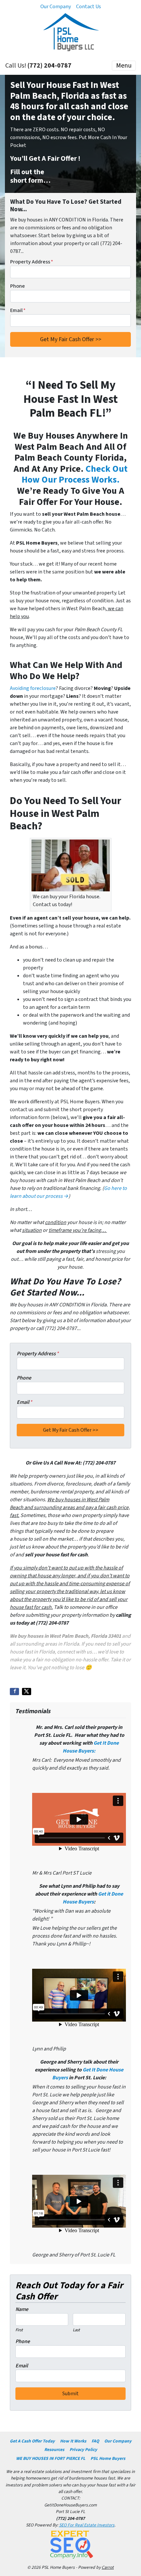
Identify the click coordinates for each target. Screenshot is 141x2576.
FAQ (95, 2441)
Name (22, 2309)
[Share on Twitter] (27, 1692)
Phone (18, 286)
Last (76, 2330)
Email (18, 310)
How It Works (73, 2441)
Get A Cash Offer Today (32, 2441)
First (19, 2330)
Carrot (108, 2567)
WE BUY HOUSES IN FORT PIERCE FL (51, 2458)
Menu (124, 66)
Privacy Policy (83, 2450)
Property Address (32, 262)
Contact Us (89, 7)
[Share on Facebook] (14, 1692)
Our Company (56, 7)
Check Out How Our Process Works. (75, 474)
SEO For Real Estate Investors (87, 2525)
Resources (54, 2450)
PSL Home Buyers (108, 2458)
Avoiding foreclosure (33, 688)
